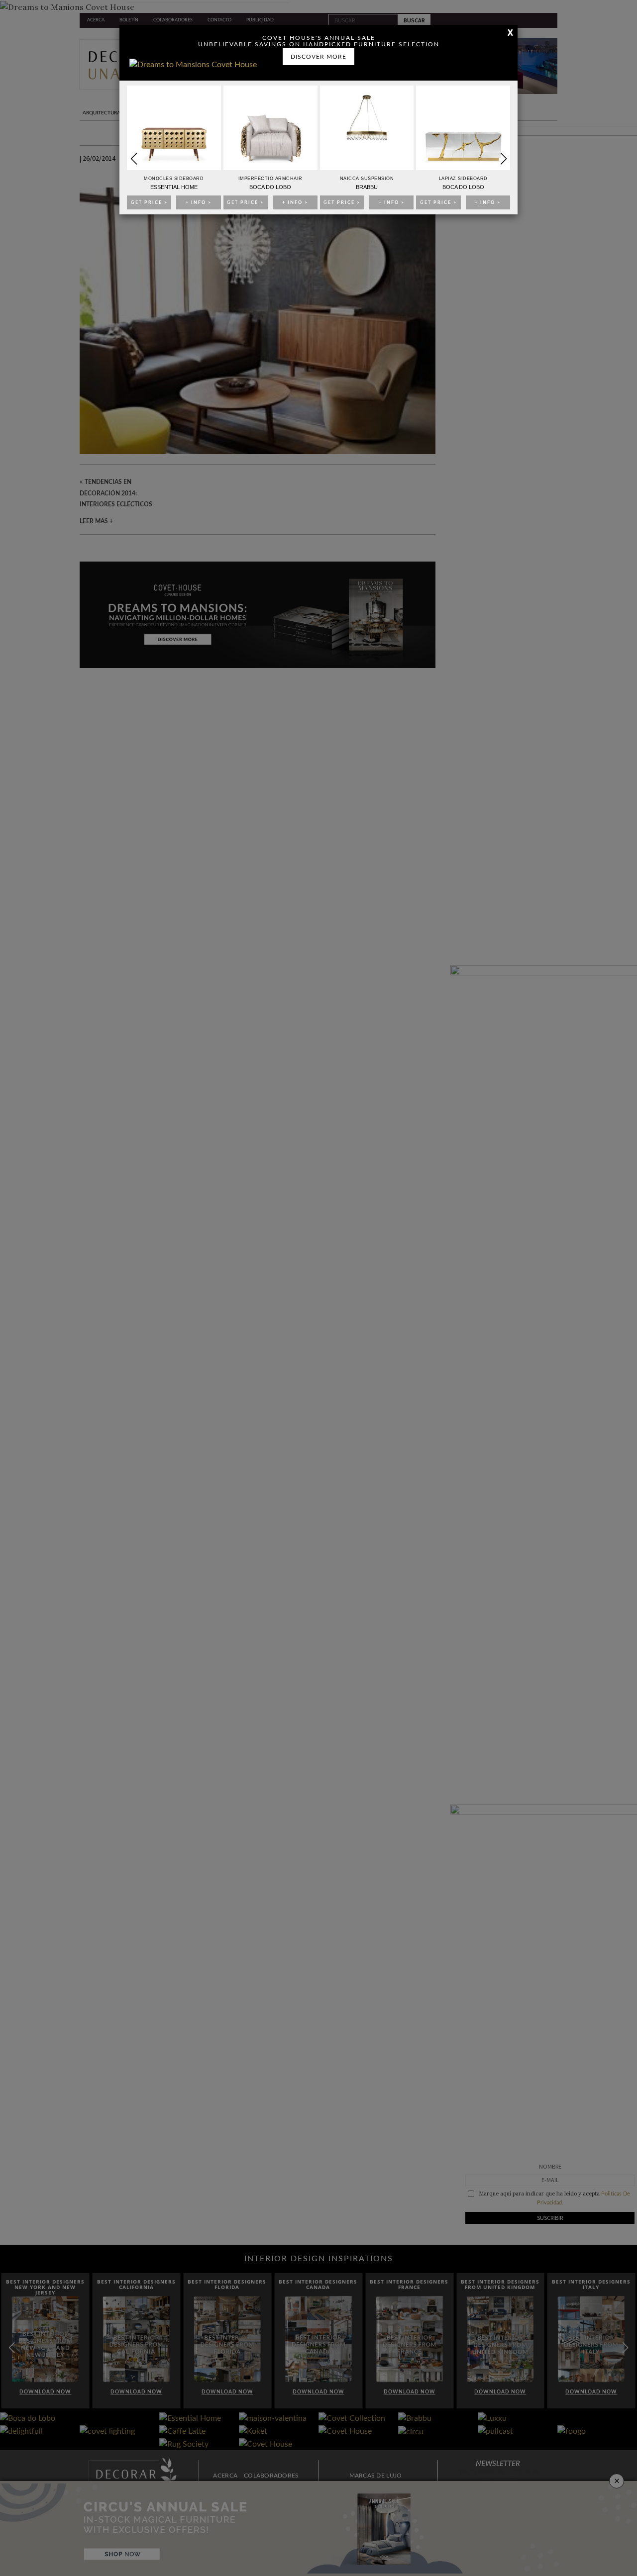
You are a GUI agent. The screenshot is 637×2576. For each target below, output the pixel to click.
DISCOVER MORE (318, 57)
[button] (503, 159)
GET (149, 203)
